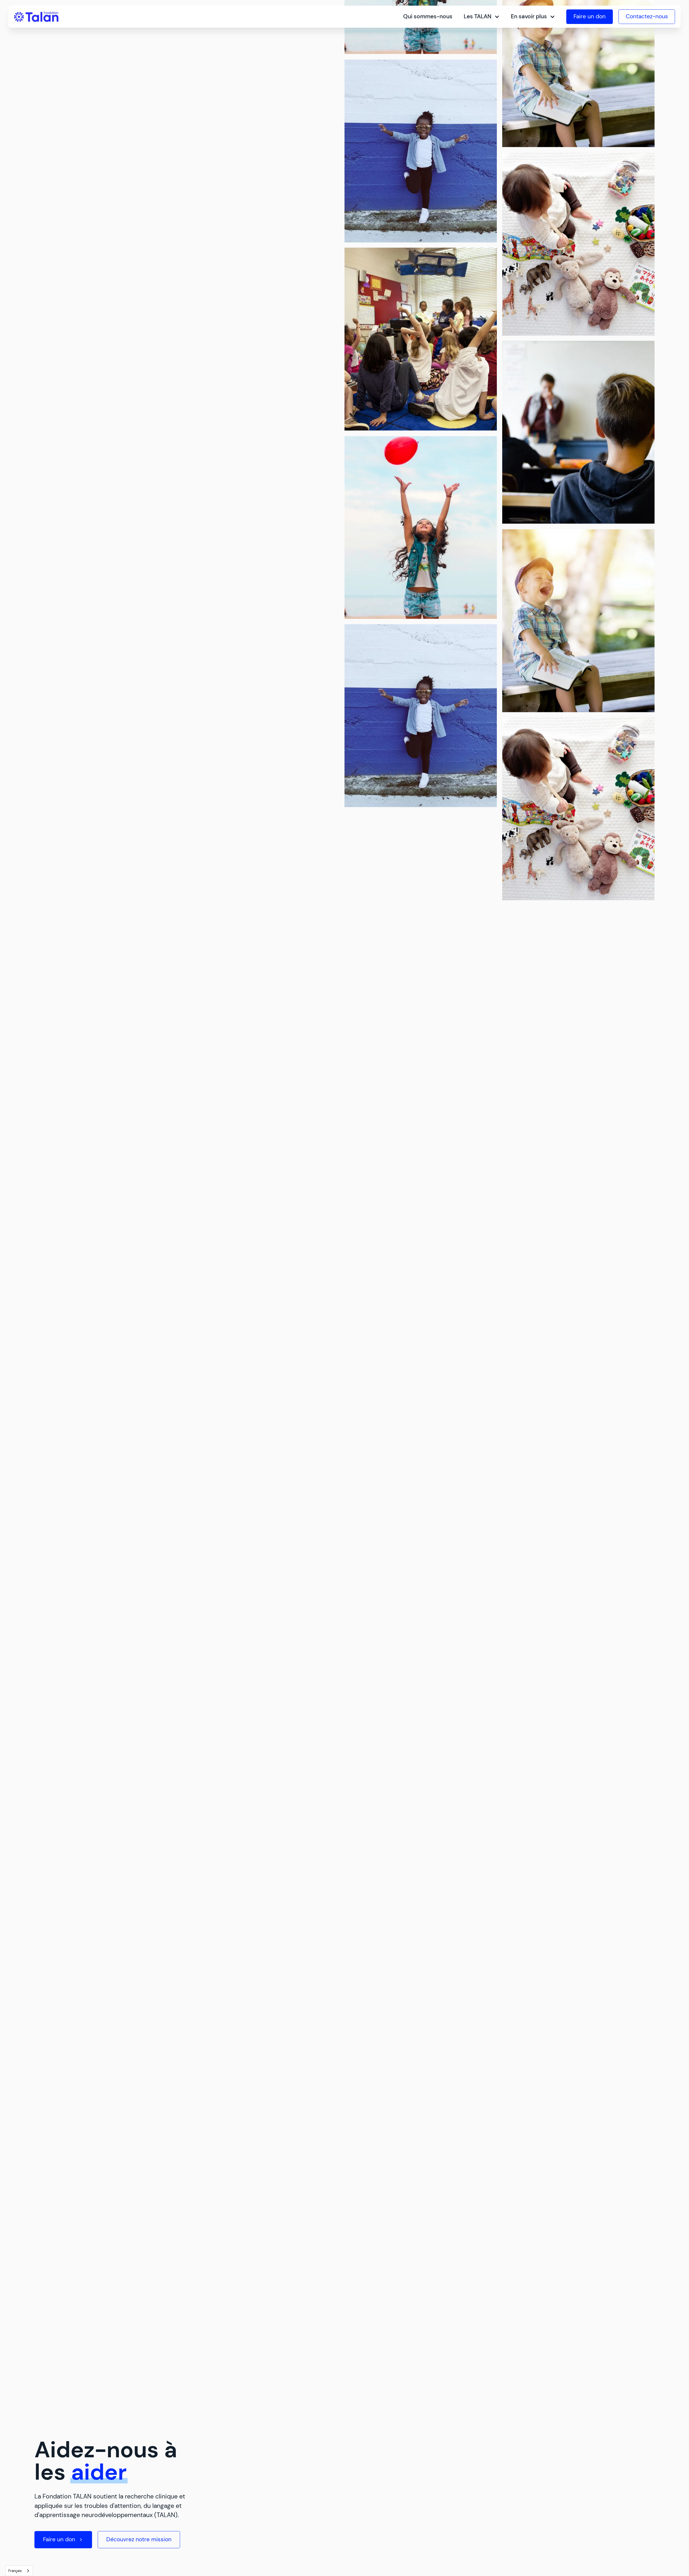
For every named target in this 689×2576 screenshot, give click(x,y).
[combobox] (19, 2571)
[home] (36, 17)
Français (15, 2571)
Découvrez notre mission (139, 2539)
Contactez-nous (647, 16)
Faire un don (590, 16)
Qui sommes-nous (428, 16)
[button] (482, 17)
